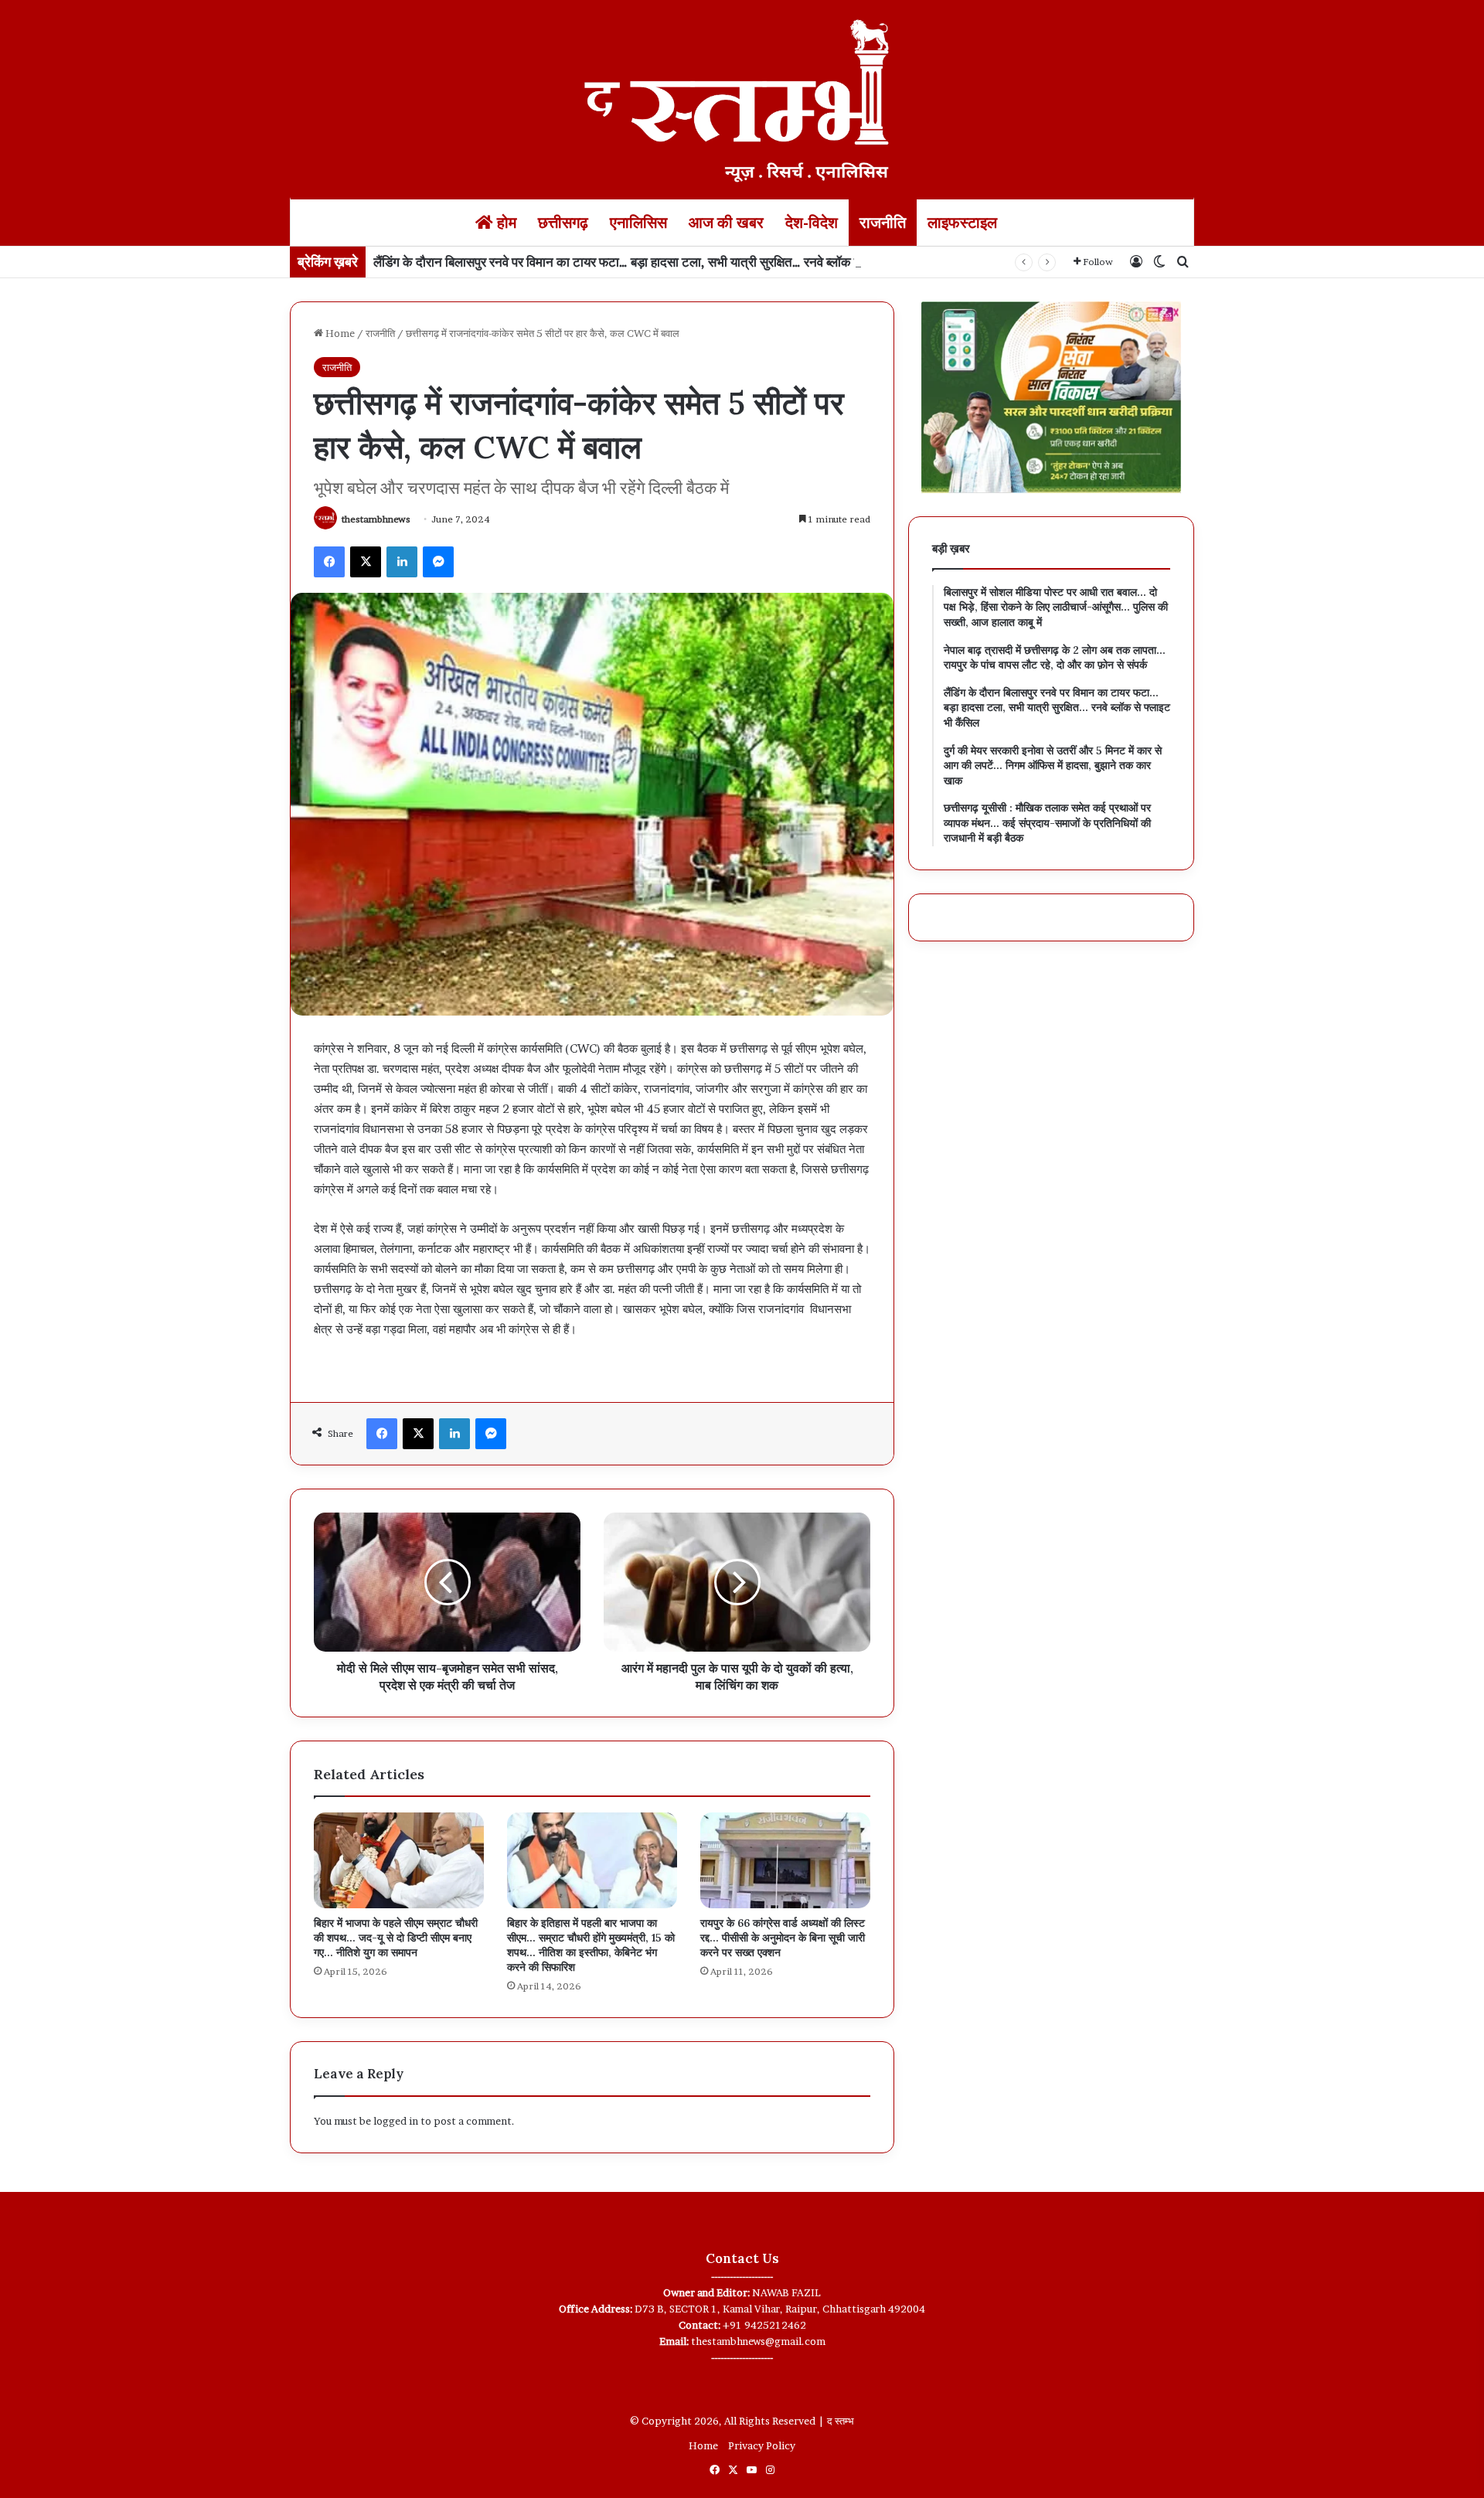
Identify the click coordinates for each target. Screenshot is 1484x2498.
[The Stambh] (742, 98)
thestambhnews (376, 519)
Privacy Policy (762, 2445)
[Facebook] (329, 562)
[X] (366, 562)
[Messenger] (438, 562)
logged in (396, 2121)
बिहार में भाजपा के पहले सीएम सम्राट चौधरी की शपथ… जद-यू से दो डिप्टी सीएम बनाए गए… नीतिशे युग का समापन (396, 1938)
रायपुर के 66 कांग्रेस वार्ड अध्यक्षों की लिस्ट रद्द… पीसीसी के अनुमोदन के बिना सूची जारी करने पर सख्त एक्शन (783, 1938)
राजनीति (883, 223)
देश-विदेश (812, 223)
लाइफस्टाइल (962, 223)
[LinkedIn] (402, 562)
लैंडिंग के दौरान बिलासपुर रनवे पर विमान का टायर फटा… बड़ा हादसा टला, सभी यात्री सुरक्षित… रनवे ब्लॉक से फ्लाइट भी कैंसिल (659, 262)
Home (339, 333)
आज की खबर (726, 223)
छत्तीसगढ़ (563, 223)
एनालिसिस (638, 223)
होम (505, 223)
